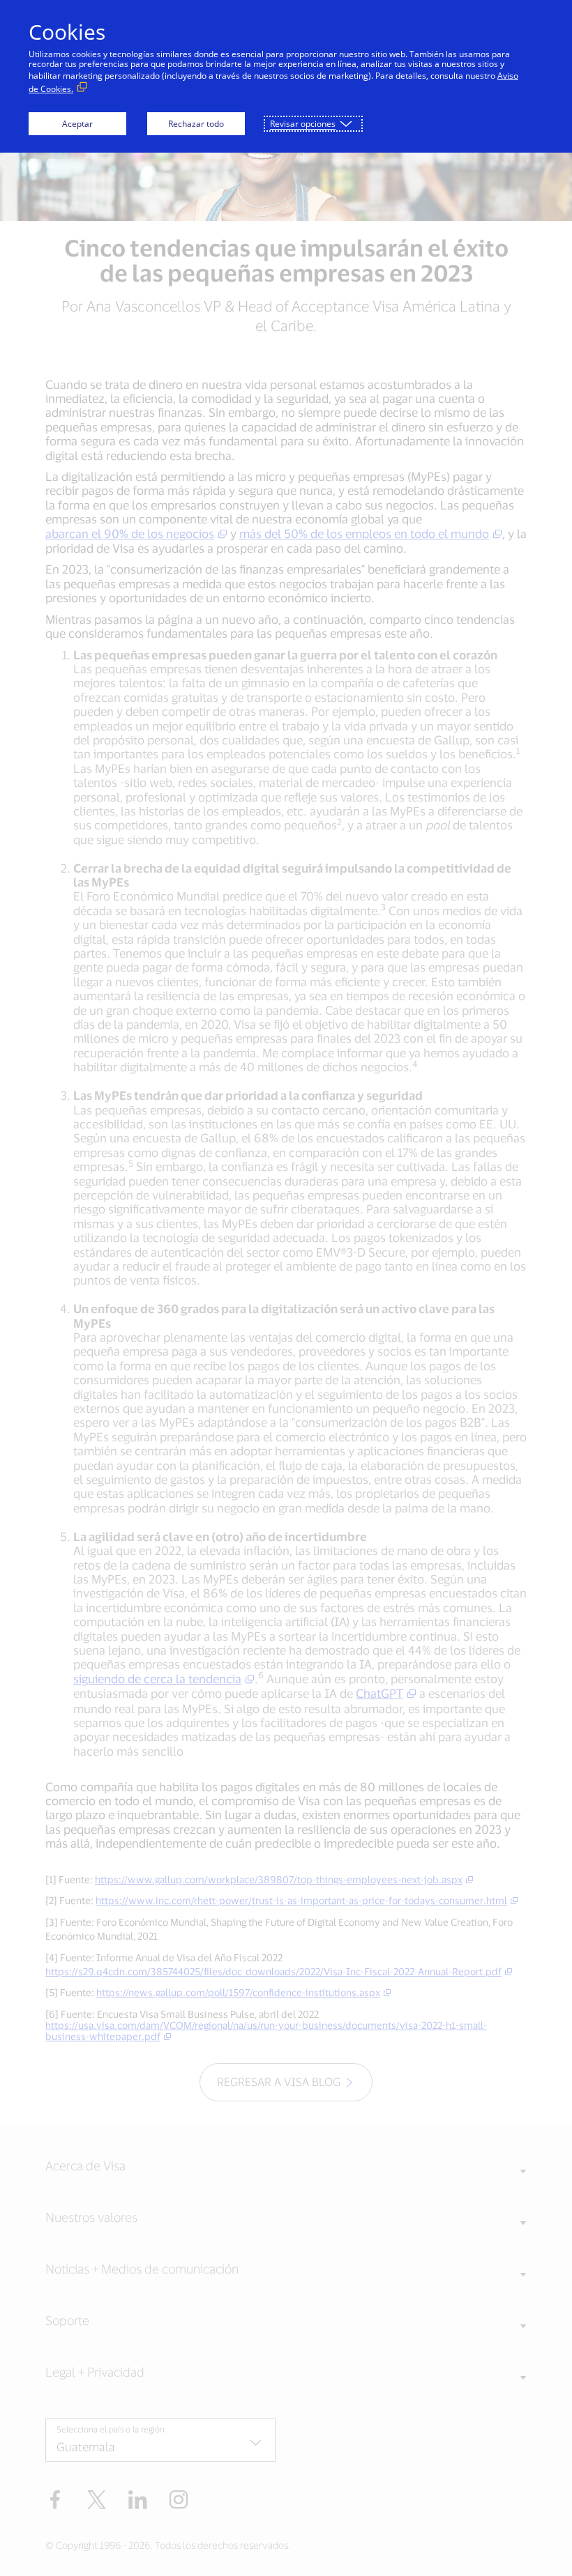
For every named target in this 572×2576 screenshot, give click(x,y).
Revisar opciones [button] (303, 124)
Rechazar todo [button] (196, 124)
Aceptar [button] (77, 124)
